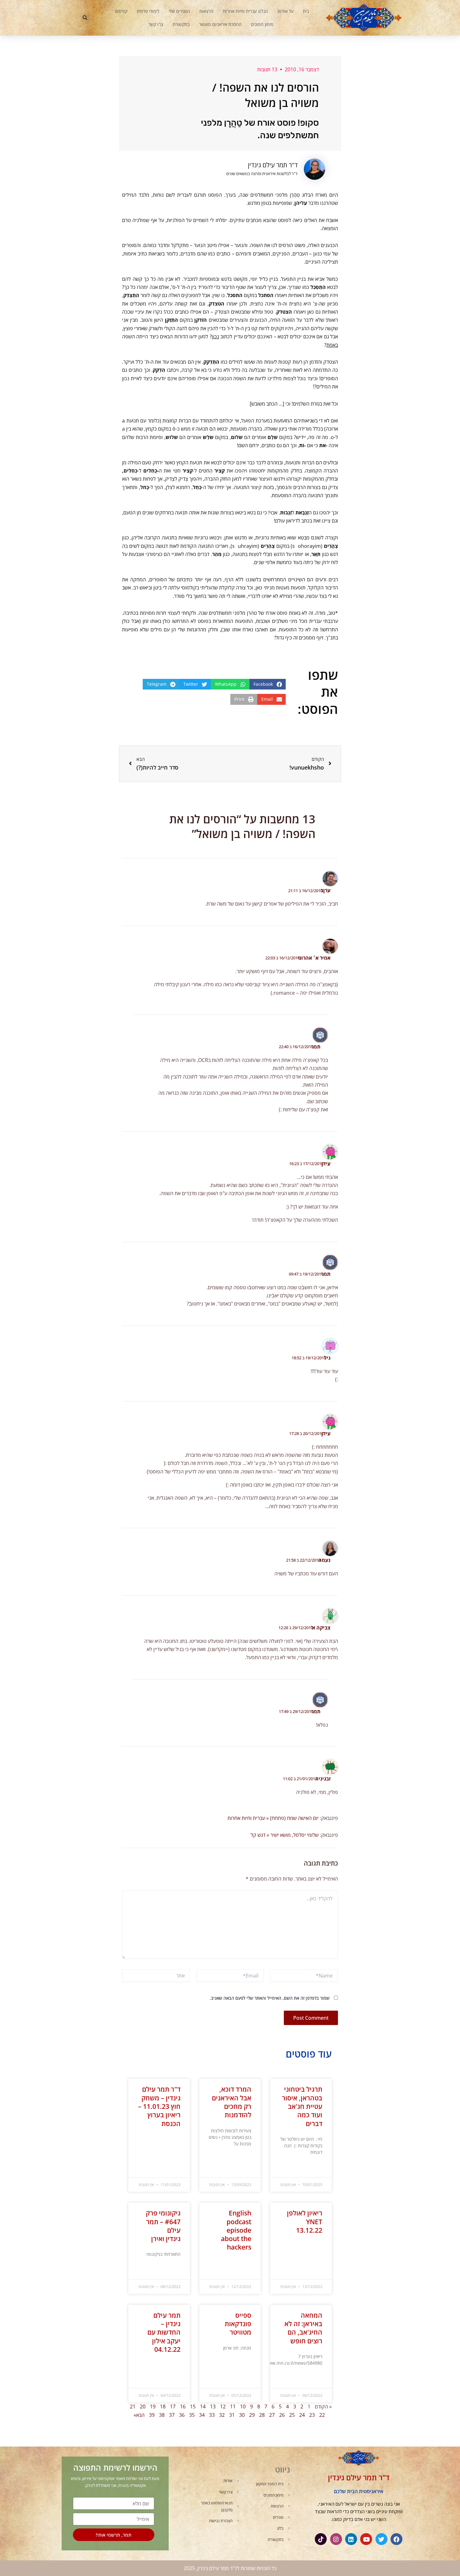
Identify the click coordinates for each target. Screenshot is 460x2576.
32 (222, 2415)
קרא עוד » (315, 2168)
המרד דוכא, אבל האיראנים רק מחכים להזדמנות (232, 2102)
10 (243, 2407)
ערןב (325, 890)
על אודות (286, 11)
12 (223, 2407)
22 (322, 2415)
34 (202, 2415)
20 (143, 2407)
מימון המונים (262, 24)
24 (302, 2415)
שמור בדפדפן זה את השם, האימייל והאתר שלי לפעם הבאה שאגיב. (270, 1998)
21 (133, 2407)
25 (292, 2415)
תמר (316, 1047)
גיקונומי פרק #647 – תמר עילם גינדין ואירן (163, 2226)
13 (213, 2407)
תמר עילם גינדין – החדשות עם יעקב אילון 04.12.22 (164, 2332)
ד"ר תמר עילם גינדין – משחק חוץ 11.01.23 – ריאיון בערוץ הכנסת (159, 2106)
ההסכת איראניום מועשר (220, 24)
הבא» (139, 2415)
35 (192, 2415)
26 (282, 2415)
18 (163, 2407)
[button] (85, 18)
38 (162, 2415)
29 (252, 2415)
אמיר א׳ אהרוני (314, 958)
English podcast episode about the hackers (236, 2230)
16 (183, 2407)
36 (182, 2415)
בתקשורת (181, 24)
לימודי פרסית (148, 11)
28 (262, 2415)
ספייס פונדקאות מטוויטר (238, 2324)
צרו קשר (156, 24)
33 (212, 2415)
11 (233, 2407)
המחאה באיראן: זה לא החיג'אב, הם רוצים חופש (303, 2328)
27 (272, 2415)
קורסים (121, 11)
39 (152, 2415)
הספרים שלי (179, 11)
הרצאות (206, 11)
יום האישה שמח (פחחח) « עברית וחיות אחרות (273, 1818)
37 (172, 2415)
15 (193, 2407)
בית (306, 11)
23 (312, 2415)
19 (153, 2407)
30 (242, 2415)
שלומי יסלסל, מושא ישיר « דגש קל (285, 1835)
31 (232, 2415)
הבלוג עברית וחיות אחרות (245, 11)
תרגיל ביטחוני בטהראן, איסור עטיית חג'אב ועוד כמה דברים (302, 2106)
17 (173, 2407)
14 (203, 2407)
